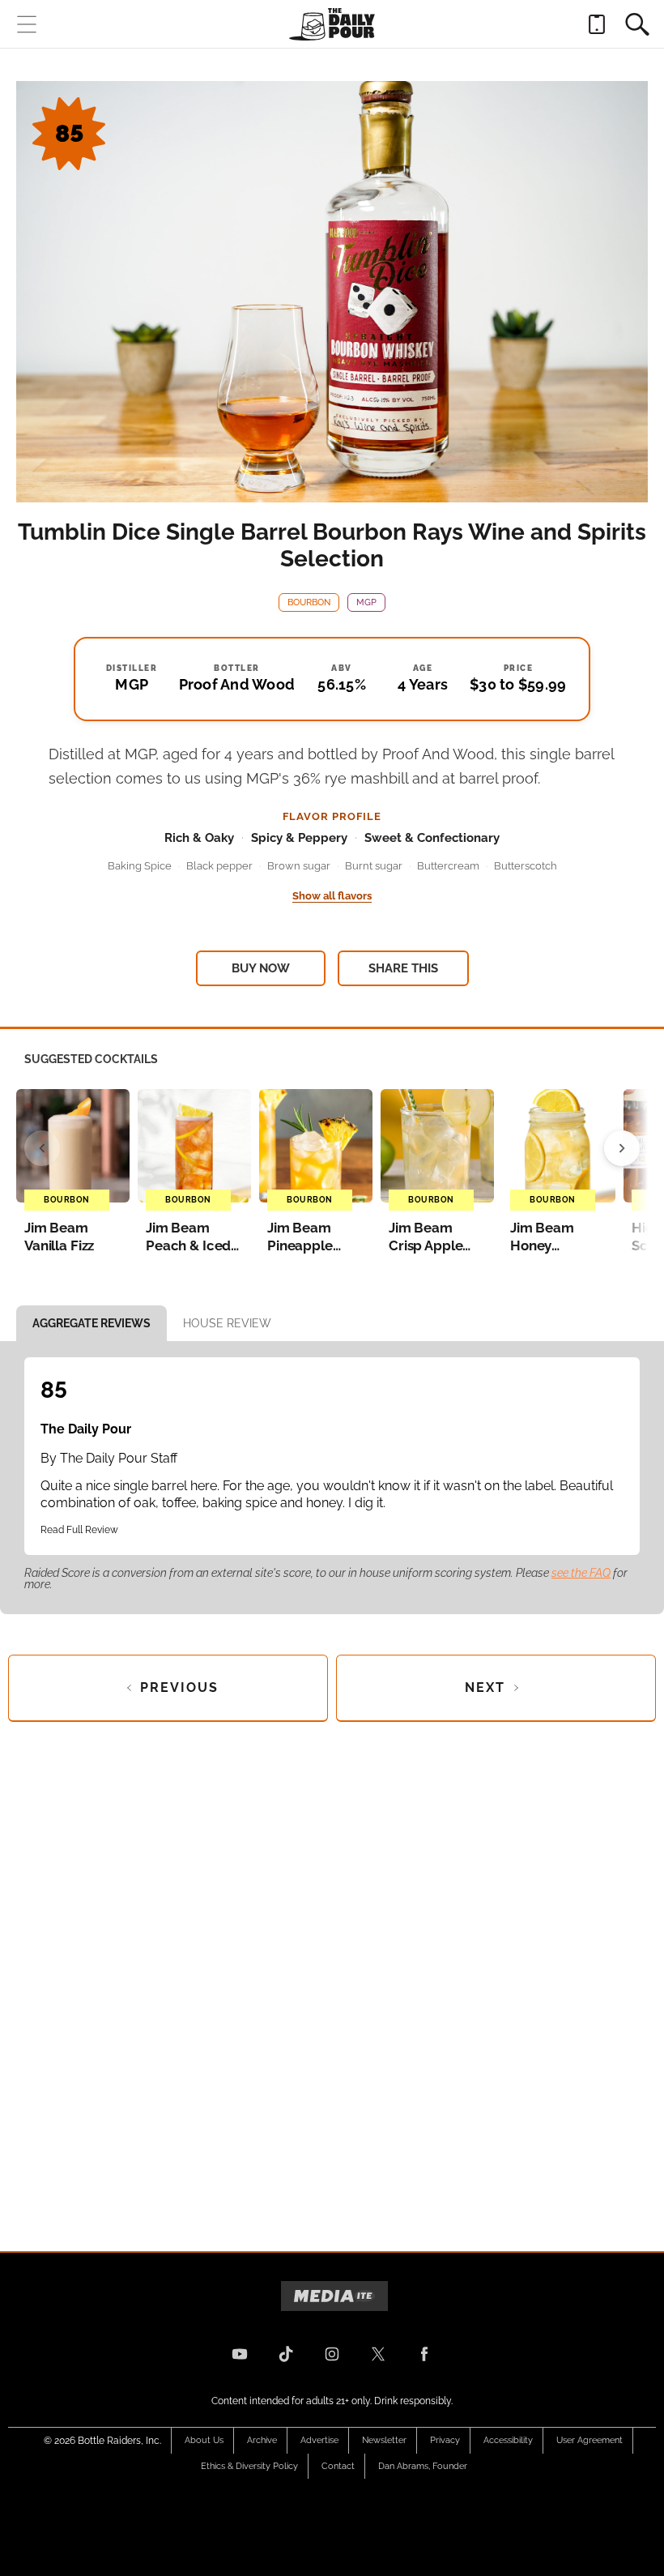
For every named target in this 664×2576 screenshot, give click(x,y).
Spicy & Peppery (299, 838)
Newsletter (384, 2440)
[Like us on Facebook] (424, 2354)
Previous (179, 1687)
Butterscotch (526, 866)
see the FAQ (581, 1573)
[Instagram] (332, 2354)
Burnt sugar (374, 866)
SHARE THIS (403, 968)
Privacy (445, 2440)
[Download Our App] (597, 24)
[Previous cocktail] (42, 1148)
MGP (366, 602)
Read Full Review (79, 1530)
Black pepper (219, 866)
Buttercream (448, 866)
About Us (204, 2440)
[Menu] (27, 24)
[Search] (637, 24)
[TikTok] (286, 2354)
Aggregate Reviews (92, 1323)
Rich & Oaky (199, 838)
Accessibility (508, 2440)
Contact (338, 2466)
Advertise (319, 2440)
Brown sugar (299, 866)
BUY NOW (261, 968)
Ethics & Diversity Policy (249, 2466)
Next (485, 1687)
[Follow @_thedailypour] (378, 2354)
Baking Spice (140, 866)
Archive (262, 2440)
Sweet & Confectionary (432, 838)
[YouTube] (240, 2354)
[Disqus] (332, 1973)
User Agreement (590, 2440)
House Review (227, 1323)
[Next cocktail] (622, 1148)
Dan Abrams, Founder (423, 2466)
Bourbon (309, 602)
